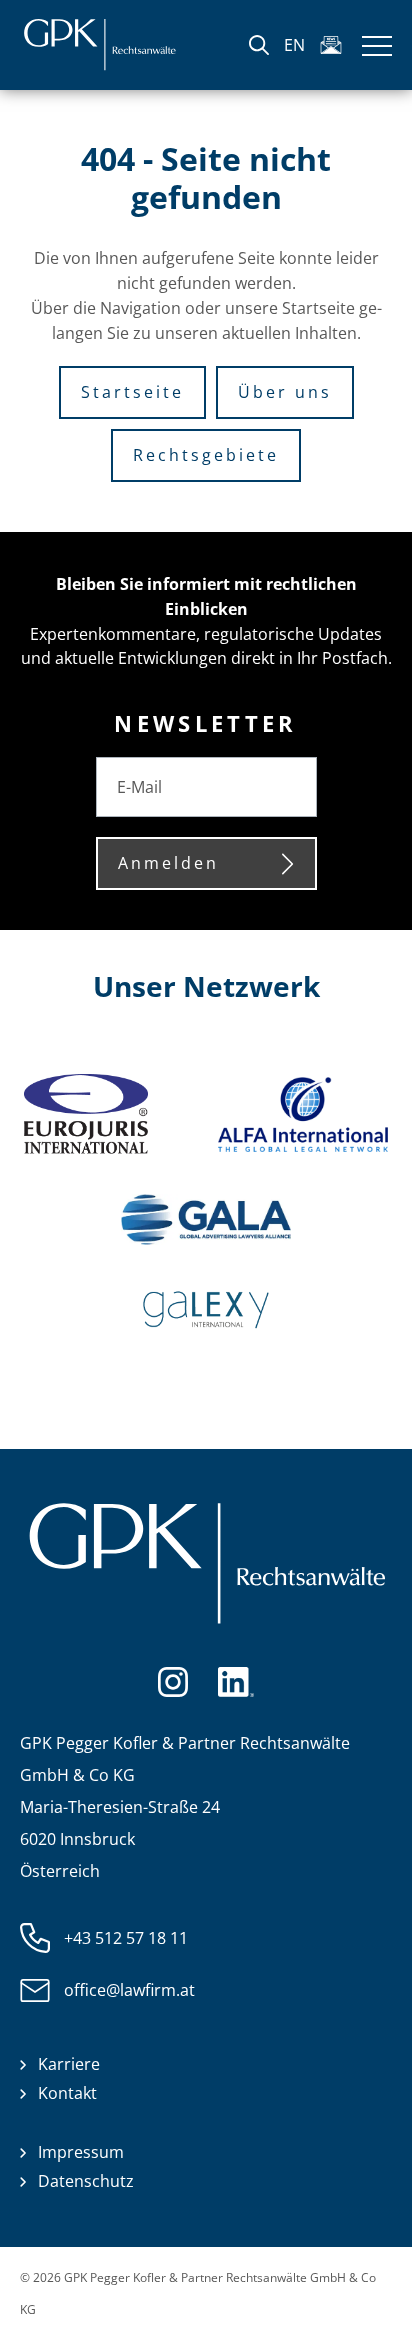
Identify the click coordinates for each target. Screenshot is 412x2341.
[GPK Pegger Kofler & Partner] (99, 45)
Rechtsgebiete (206, 455)
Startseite (132, 392)
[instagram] (173, 1680)
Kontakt (67, 2093)
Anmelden (168, 863)
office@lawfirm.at (129, 1990)
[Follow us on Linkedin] (235, 1680)
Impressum (81, 2152)
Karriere (69, 2064)
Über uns (285, 392)
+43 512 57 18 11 (126, 1938)
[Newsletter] (331, 45)
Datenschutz (86, 2181)
